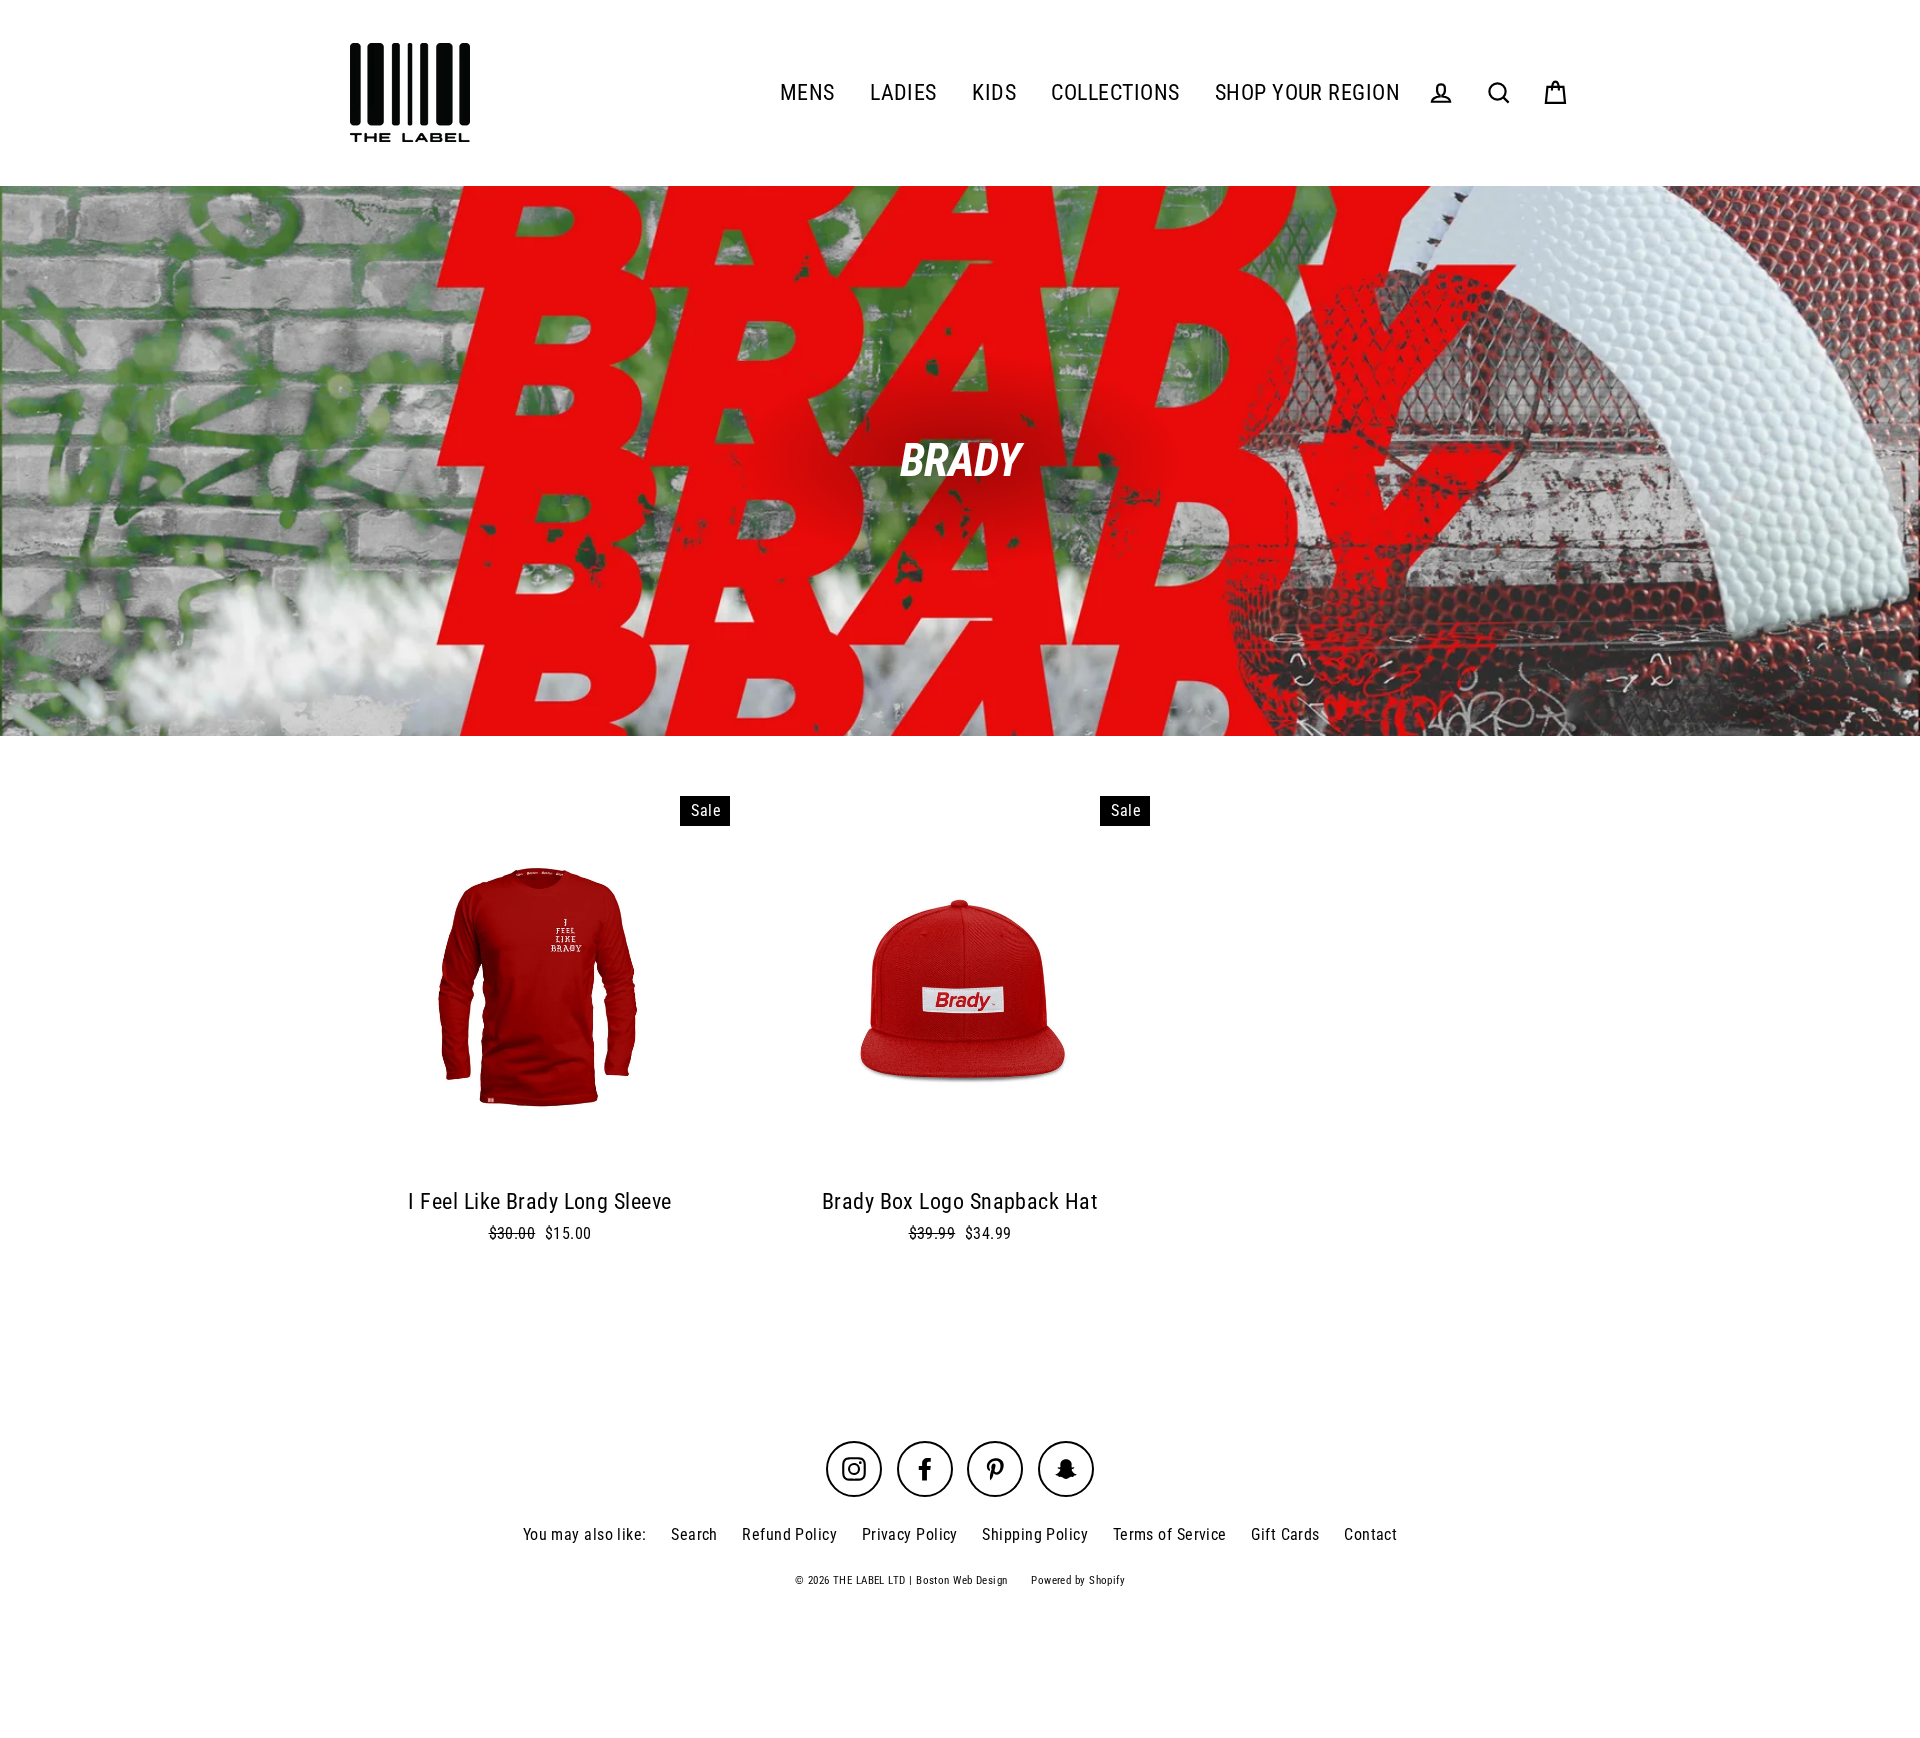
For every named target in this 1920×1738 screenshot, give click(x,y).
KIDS (994, 92)
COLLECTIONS (1115, 92)
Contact (1370, 1534)
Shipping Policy (1035, 1534)
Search (694, 1534)
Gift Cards (1285, 1534)
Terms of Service (1170, 1534)
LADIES (903, 92)
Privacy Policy (910, 1534)
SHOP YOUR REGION (1307, 92)
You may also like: (585, 1534)
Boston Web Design (962, 1580)
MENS (807, 92)
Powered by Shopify (1078, 1580)
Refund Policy (789, 1534)
